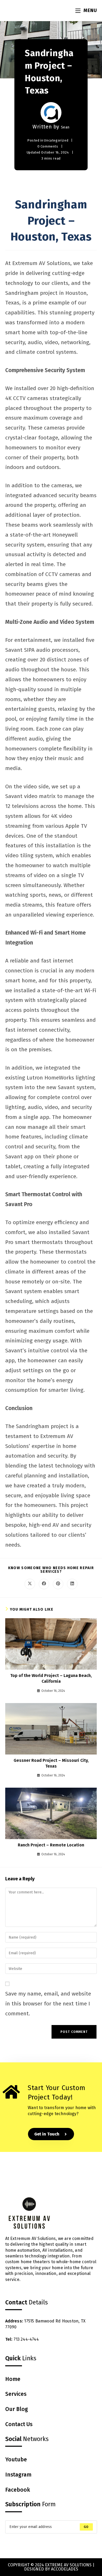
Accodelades (65, 2569)
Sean (65, 127)
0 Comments (48, 146)
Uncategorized (56, 140)
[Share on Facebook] (44, 1584)
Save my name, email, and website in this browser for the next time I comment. (48, 2004)
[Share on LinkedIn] (72, 1584)
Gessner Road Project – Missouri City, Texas (51, 1763)
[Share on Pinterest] (58, 1584)
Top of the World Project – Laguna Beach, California (51, 1678)
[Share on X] (30, 1584)
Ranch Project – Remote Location (51, 1845)
